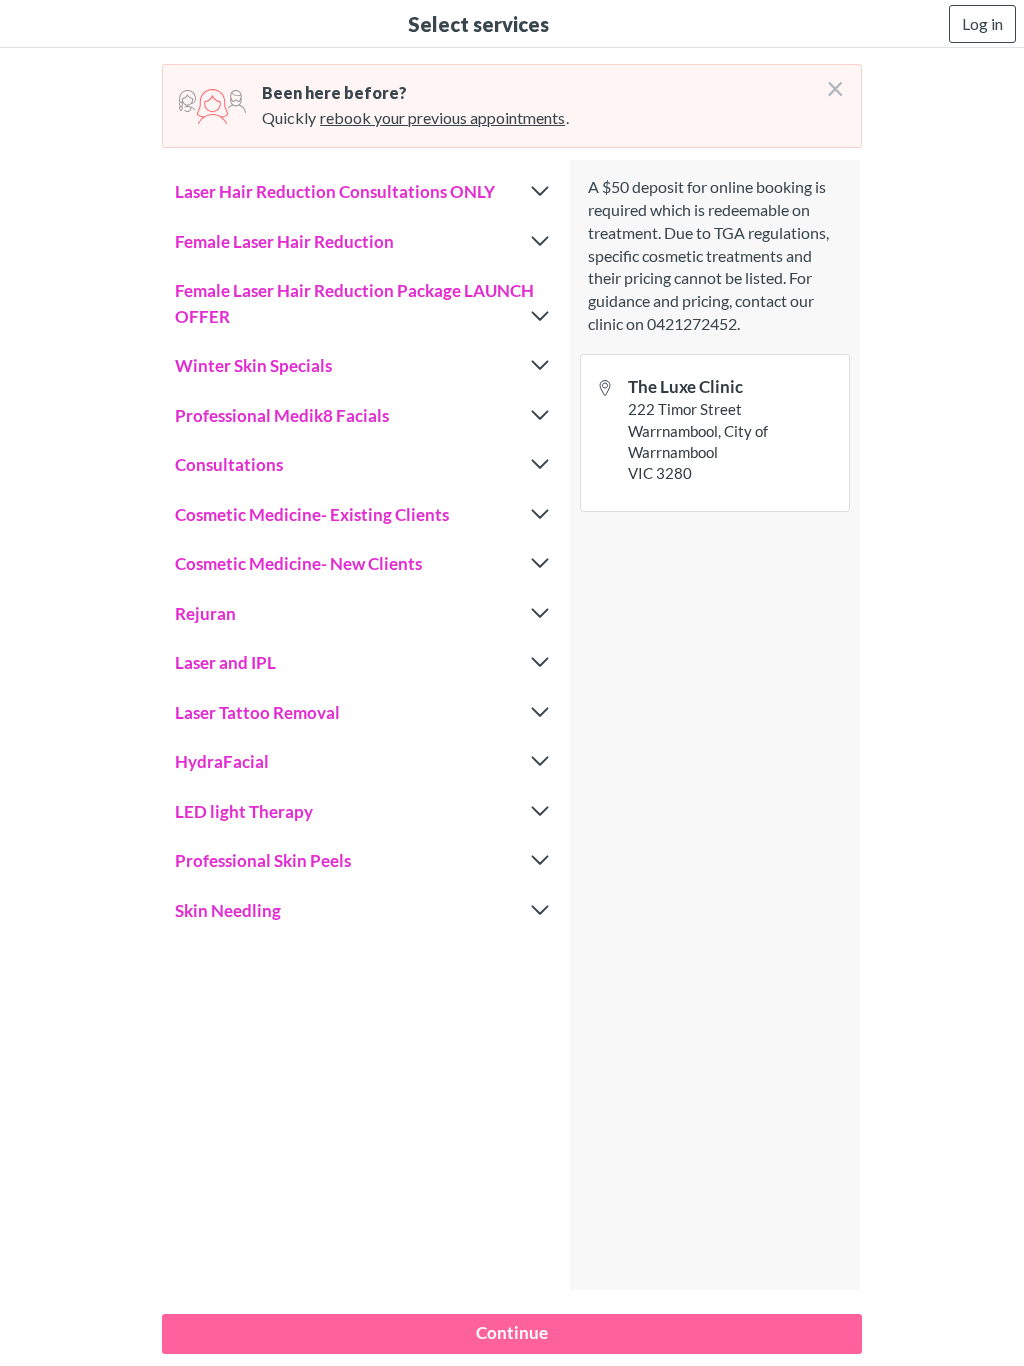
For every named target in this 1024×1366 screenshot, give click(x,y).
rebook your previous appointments (442, 117)
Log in (982, 23)
